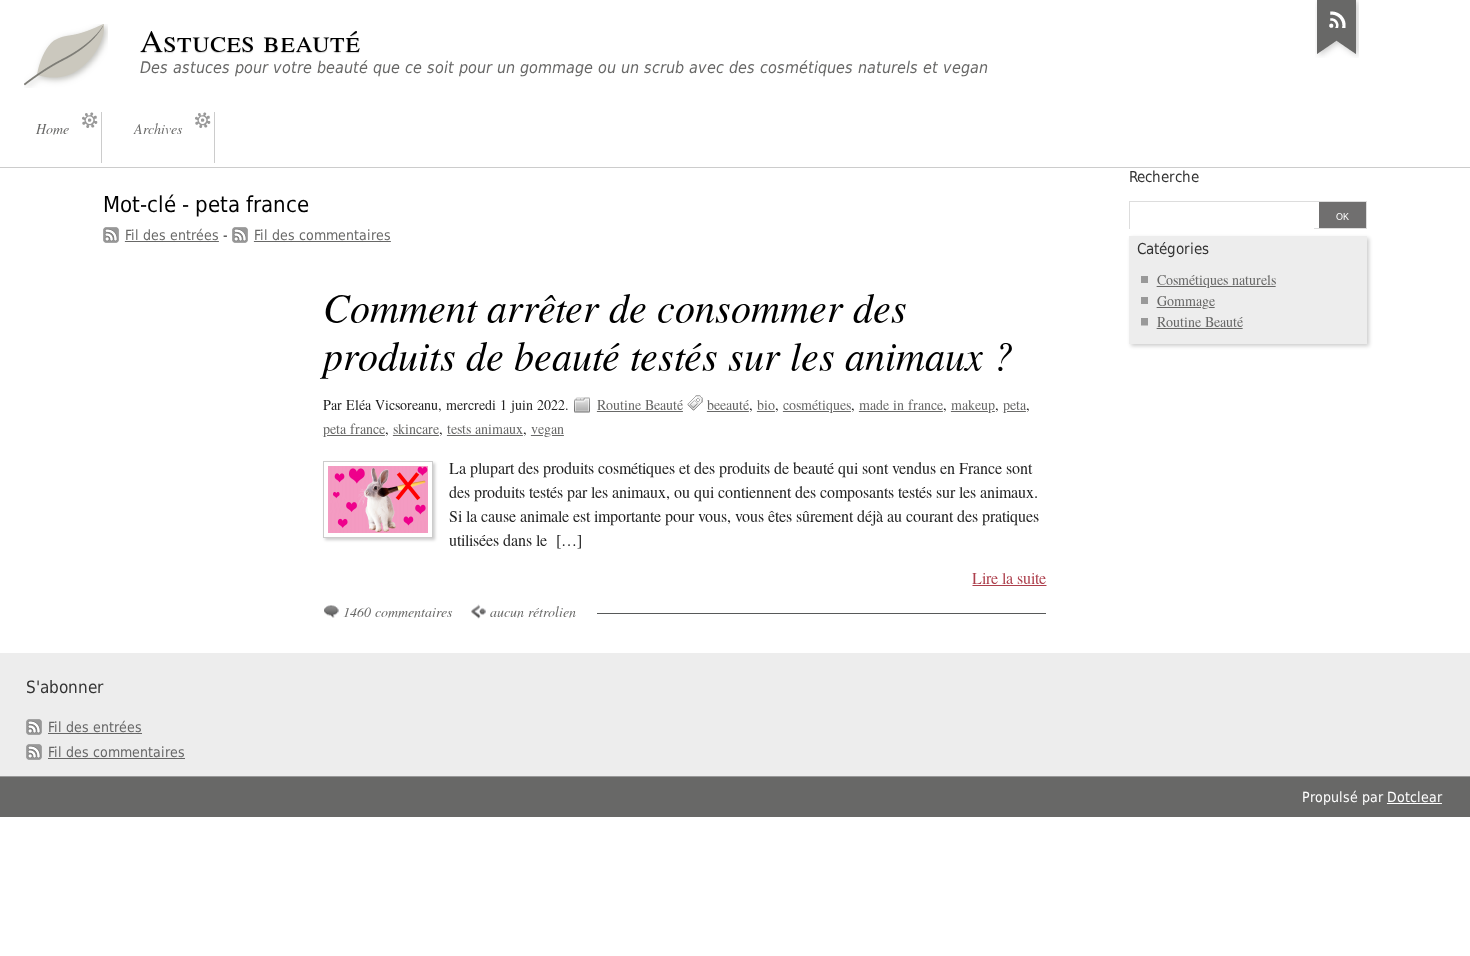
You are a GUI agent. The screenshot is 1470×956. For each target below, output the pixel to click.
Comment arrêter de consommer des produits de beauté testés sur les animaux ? (668, 330)
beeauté (728, 404)
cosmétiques (817, 404)
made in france (901, 404)
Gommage (1186, 300)
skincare (416, 428)
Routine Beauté (640, 404)
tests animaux (485, 428)
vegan (547, 428)
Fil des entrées (172, 235)
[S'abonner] (1337, 54)
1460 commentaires (397, 611)
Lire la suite (1009, 578)
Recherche (1164, 177)
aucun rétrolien (533, 611)
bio (766, 404)
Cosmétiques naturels (1216, 279)
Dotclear (1414, 797)
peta (1014, 404)
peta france (354, 428)
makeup (973, 404)
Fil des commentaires (322, 235)
